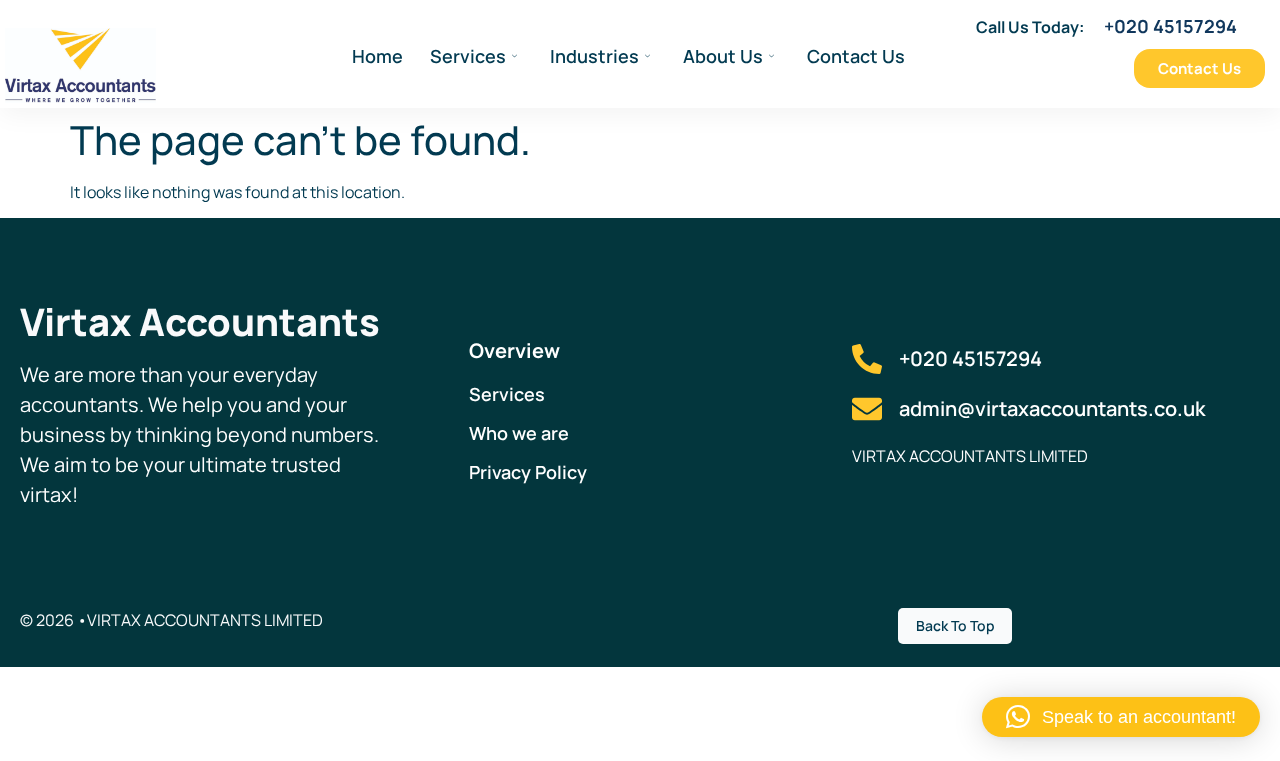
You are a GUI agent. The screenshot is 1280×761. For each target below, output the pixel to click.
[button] (1121, 717)
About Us (723, 56)
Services (468, 56)
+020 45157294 (1170, 26)
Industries (594, 56)
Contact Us (856, 56)
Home (377, 56)
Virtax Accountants (200, 321)
